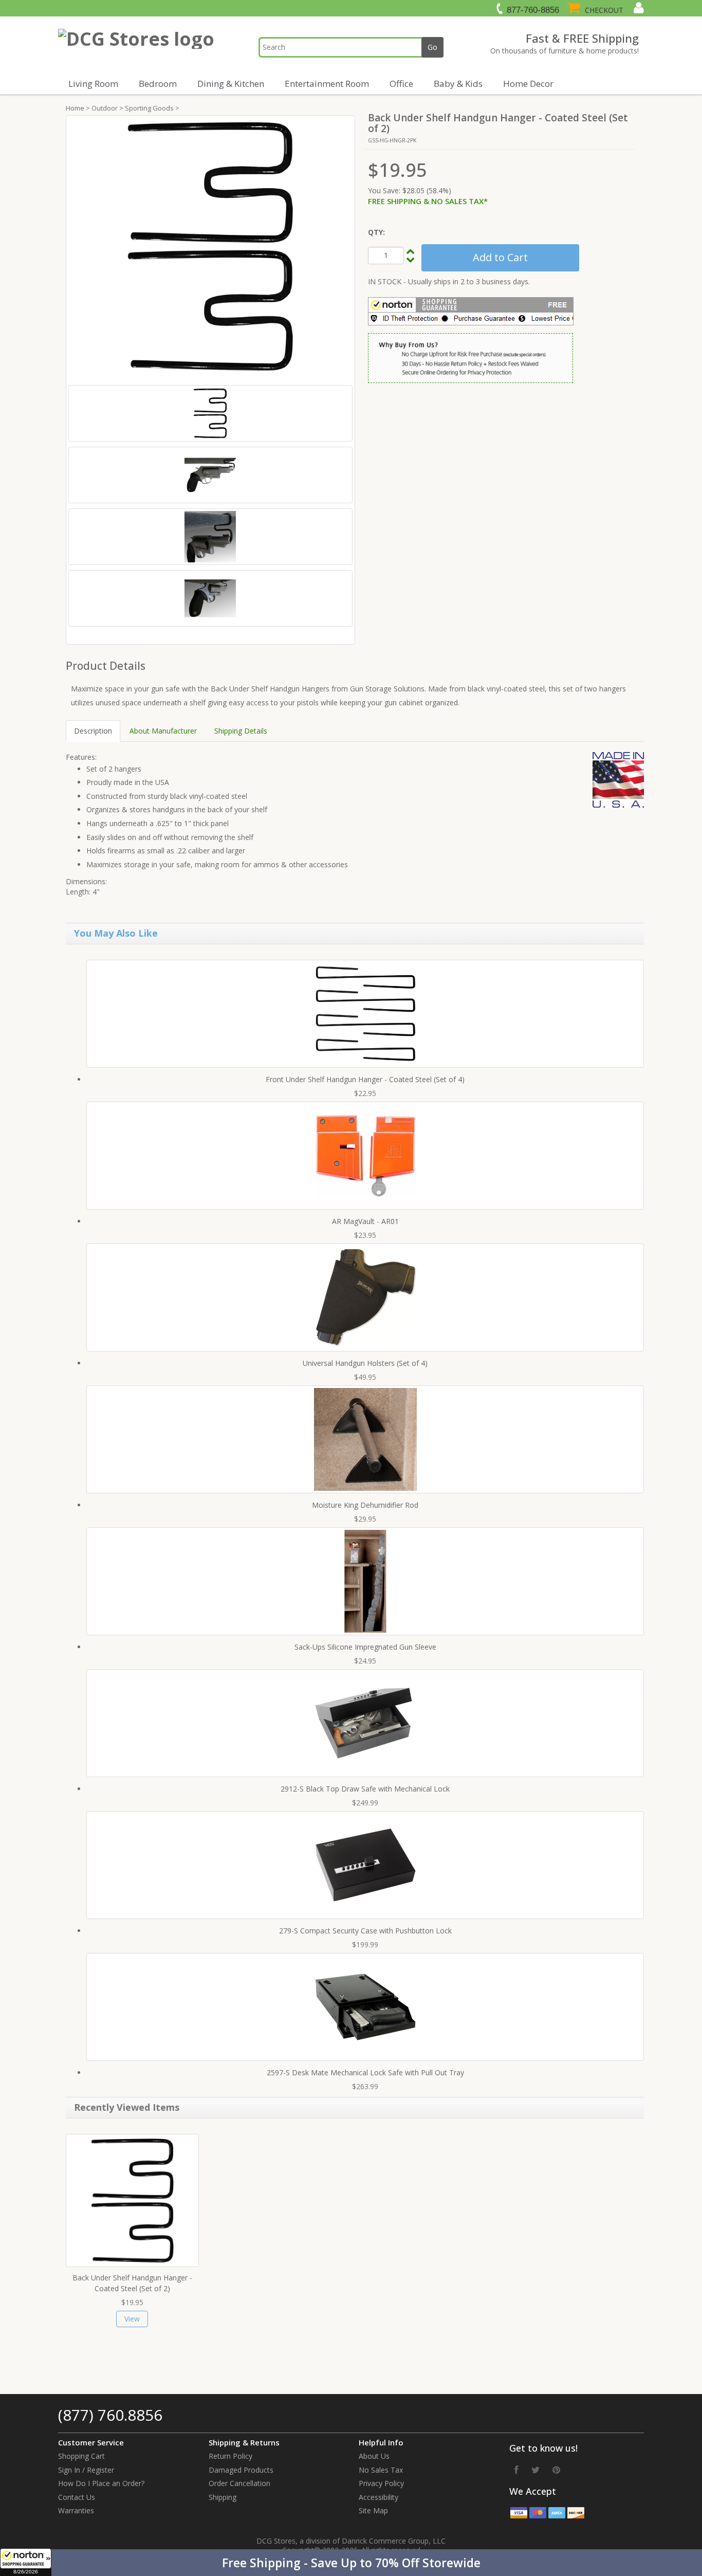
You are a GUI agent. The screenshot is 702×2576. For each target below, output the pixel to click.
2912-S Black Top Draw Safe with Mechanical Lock (365, 1789)
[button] (351, 2563)
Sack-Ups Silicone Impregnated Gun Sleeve (365, 1647)
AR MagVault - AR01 (365, 1221)
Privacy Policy (381, 2483)
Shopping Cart (81, 2456)
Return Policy (230, 2456)
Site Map (373, 2510)
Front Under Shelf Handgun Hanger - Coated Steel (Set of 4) (365, 1079)
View (132, 2319)
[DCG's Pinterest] (556, 2470)
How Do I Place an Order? (101, 2483)
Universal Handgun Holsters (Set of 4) (365, 1363)
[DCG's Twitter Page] (535, 2470)
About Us (374, 2456)
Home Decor (528, 84)
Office (401, 84)
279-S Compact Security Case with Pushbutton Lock (365, 1931)
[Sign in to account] (638, 8)
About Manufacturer (163, 731)
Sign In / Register (86, 2470)
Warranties (76, 2510)
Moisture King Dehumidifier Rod (365, 1505)
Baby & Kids (458, 84)
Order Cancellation (239, 2483)
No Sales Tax (381, 2470)
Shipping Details (241, 731)
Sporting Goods (149, 108)
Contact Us (77, 2497)
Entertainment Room (327, 84)
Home (75, 108)
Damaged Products (241, 2470)
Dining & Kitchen (231, 84)
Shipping (223, 2497)
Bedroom (158, 84)
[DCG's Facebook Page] (516, 2470)
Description (93, 731)
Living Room (93, 84)
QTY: (376, 232)
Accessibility (378, 2497)
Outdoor (105, 108)
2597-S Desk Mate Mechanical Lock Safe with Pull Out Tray (365, 2072)
